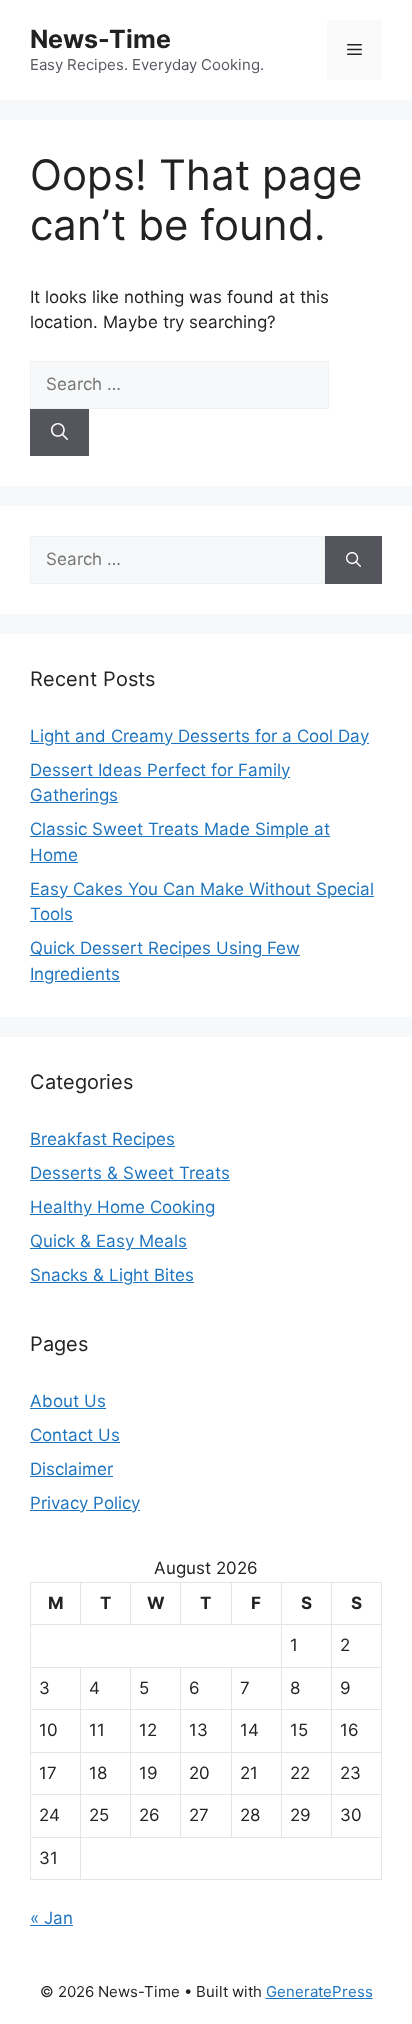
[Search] (59, 433)
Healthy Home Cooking (122, 1207)
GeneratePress (319, 1991)
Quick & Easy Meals (108, 1241)
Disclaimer (71, 1469)
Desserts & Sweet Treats (130, 1173)
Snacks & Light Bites (112, 1275)
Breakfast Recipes (102, 1139)
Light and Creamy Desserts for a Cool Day (199, 736)
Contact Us (75, 1435)
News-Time (100, 39)
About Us (68, 1401)
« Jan (51, 1918)
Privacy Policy (85, 1503)
